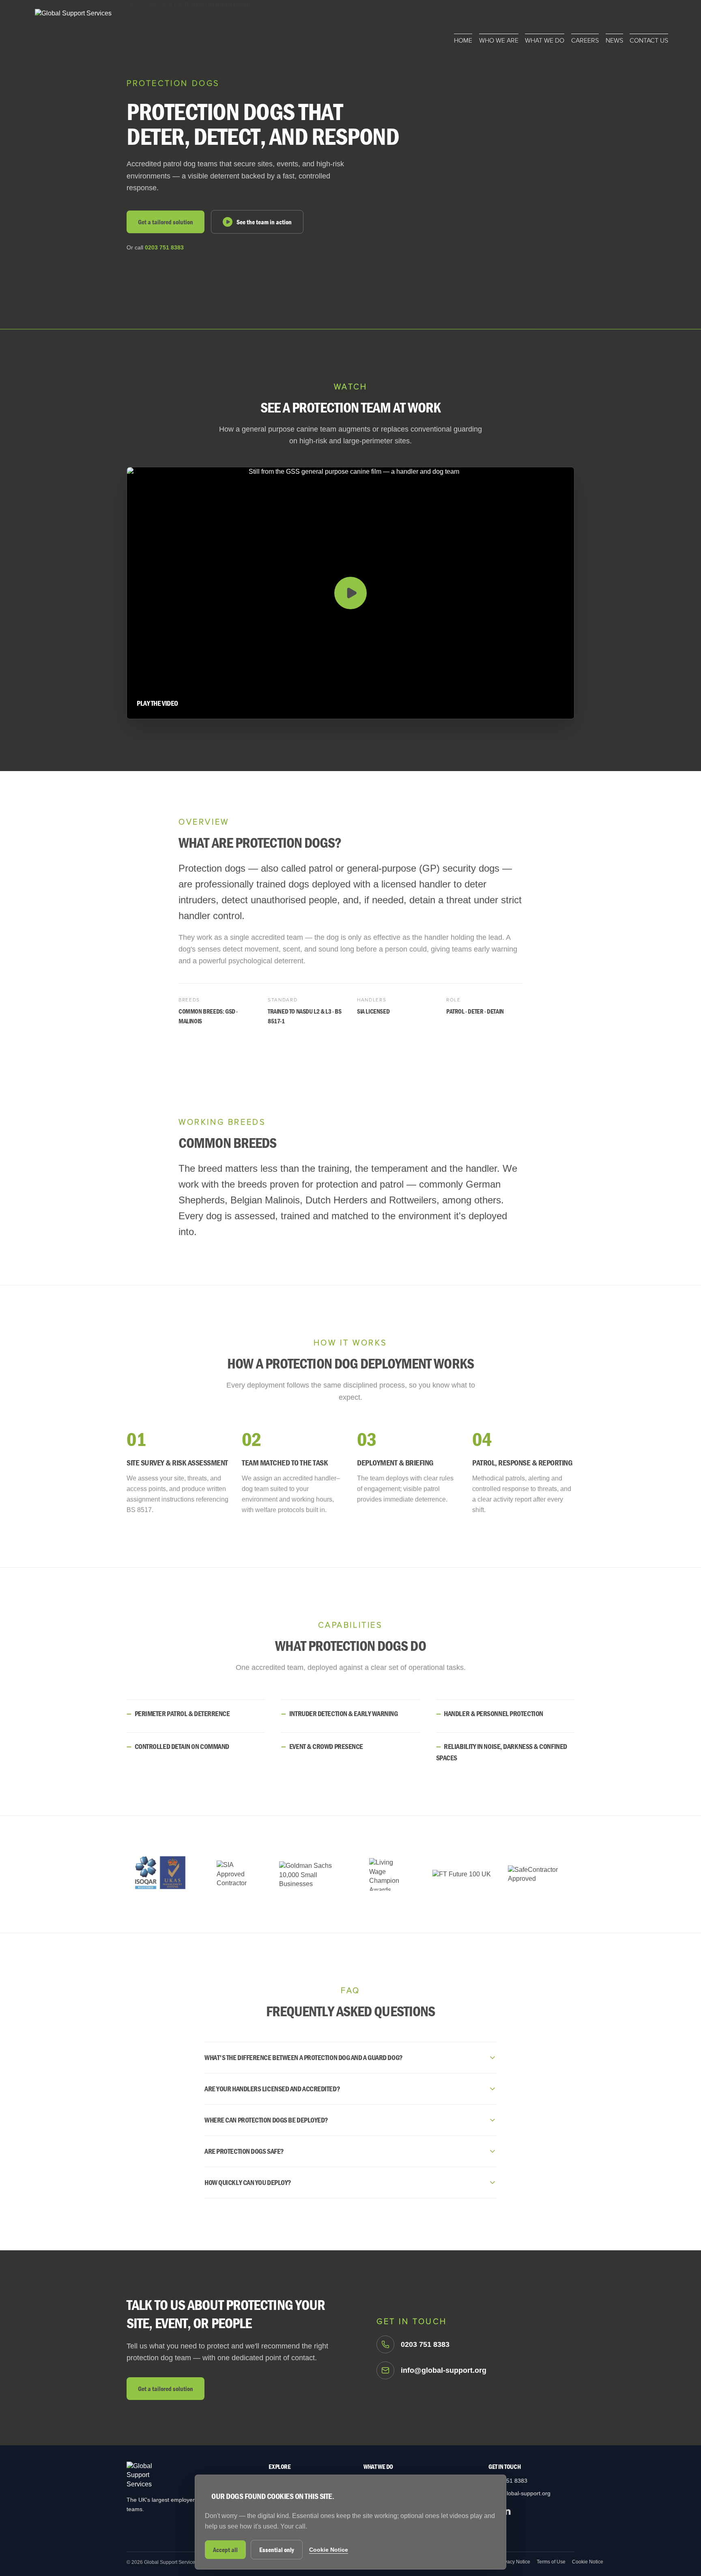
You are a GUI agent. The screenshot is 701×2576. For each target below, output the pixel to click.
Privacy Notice (514, 2562)
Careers (585, 41)
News (614, 41)
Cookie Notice (588, 2562)
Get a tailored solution (166, 222)
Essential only (277, 2550)
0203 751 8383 (164, 247)
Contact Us (649, 41)
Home (463, 41)
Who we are (499, 41)
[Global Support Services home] (73, 27)
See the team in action (264, 222)
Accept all (225, 2550)
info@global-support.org (519, 2493)
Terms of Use (551, 2562)
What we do (545, 41)
